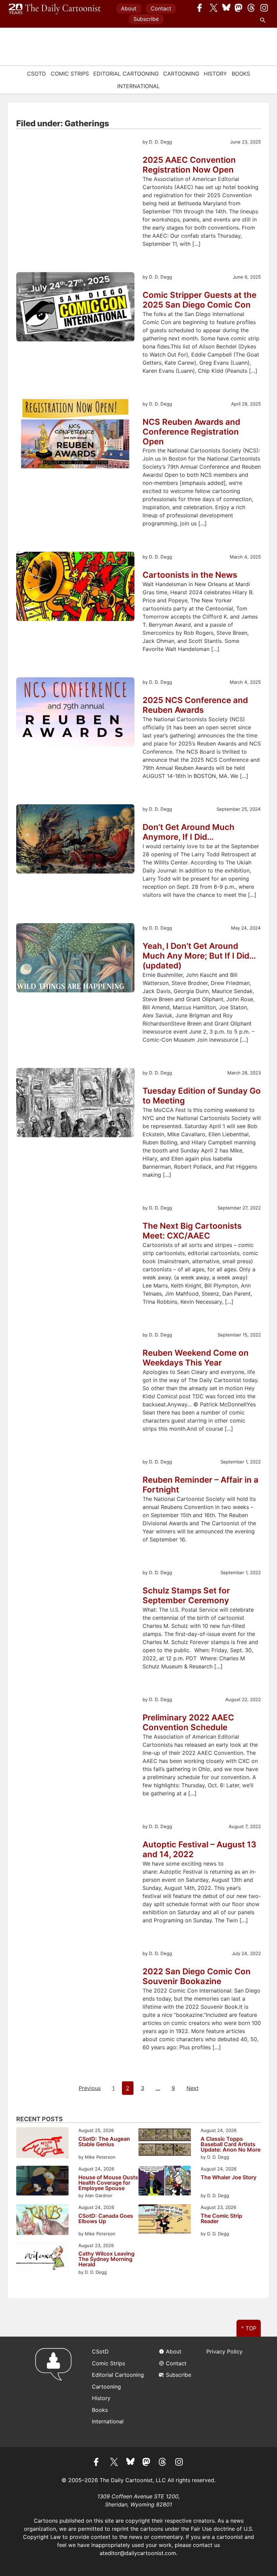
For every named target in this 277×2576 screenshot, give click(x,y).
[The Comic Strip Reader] (165, 2220)
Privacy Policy (224, 2351)
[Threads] (252, 8)
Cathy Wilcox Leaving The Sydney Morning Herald (106, 2259)
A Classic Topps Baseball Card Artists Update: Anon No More (231, 2144)
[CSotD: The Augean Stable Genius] (42, 2144)
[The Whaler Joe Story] (165, 2181)
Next (193, 2088)
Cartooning (181, 74)
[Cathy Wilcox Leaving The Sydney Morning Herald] (42, 2258)
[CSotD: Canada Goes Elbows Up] (42, 2221)
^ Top (249, 2328)
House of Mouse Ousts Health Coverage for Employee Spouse (108, 2183)
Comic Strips (70, 74)
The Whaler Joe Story (229, 2178)
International (138, 86)
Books (241, 74)
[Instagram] (264, 8)
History (215, 74)
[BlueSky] (226, 8)
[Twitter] (214, 8)
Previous (90, 2088)
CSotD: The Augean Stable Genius (104, 2142)
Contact (161, 8)
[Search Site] (264, 20)
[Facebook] (201, 8)
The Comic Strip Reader (221, 2219)
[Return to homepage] (56, 2392)
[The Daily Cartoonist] (55, 9)
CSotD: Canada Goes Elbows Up (106, 2219)
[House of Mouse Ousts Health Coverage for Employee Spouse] (42, 2181)
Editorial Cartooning (126, 74)
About (129, 8)
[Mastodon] (239, 8)
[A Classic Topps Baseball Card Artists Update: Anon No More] (165, 2143)
